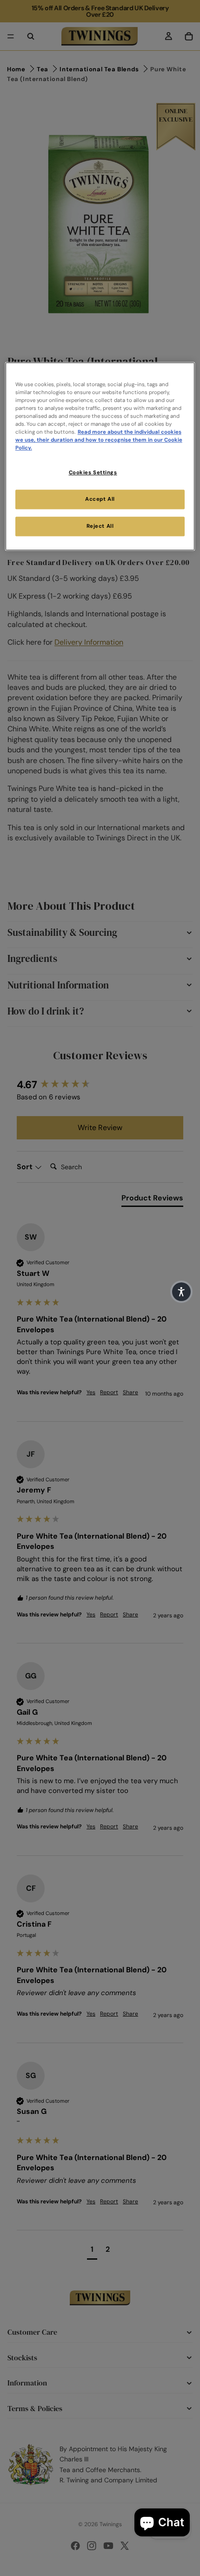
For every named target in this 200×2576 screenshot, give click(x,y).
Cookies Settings (93, 473)
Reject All (100, 526)
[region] (100, 456)
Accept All (100, 499)
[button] (181, 1292)
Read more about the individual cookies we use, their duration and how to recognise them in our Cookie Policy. (99, 440)
